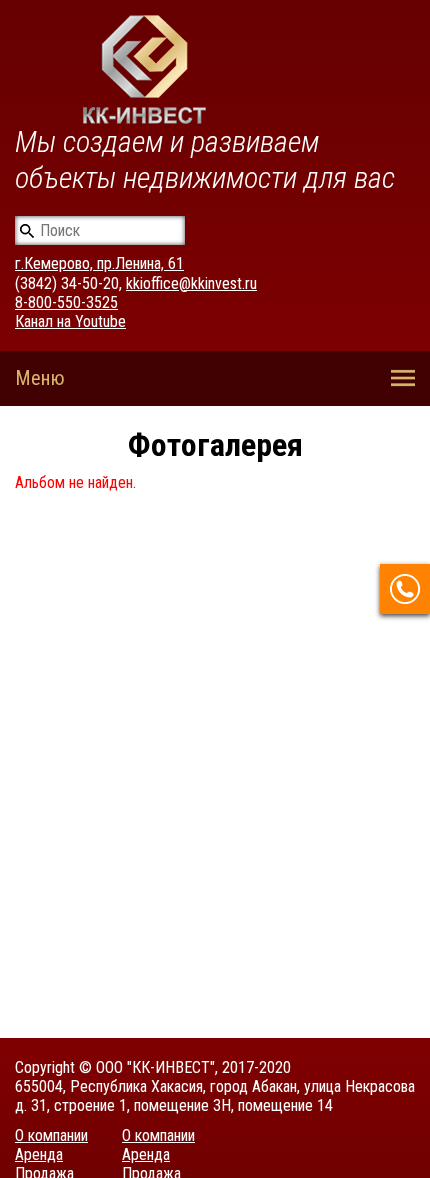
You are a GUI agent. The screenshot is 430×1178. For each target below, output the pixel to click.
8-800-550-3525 (66, 302)
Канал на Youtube (70, 321)
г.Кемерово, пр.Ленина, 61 (99, 263)
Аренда (39, 1154)
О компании (51, 1135)
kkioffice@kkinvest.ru (191, 283)
